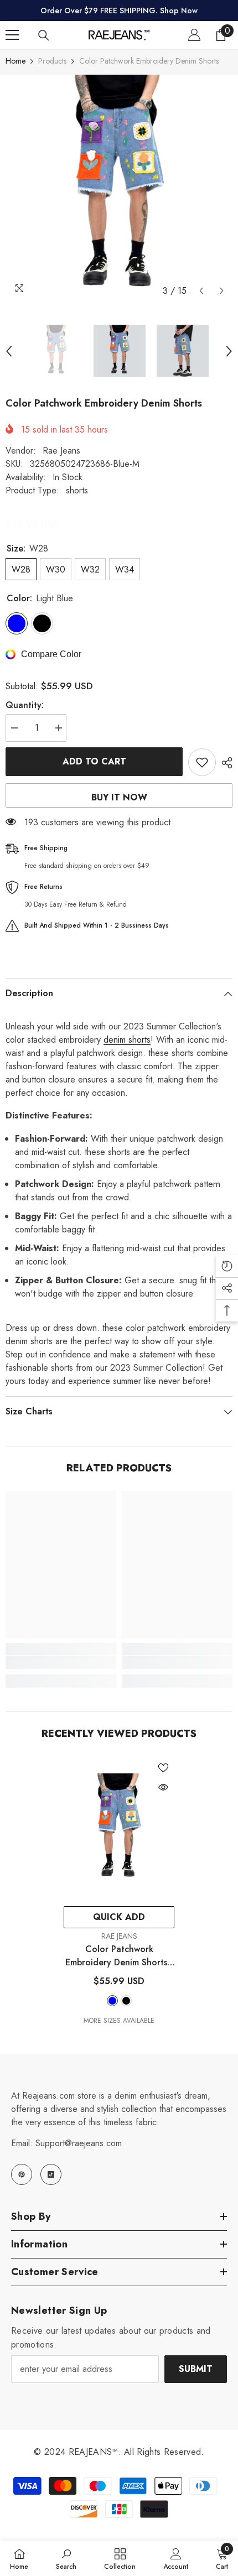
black (126, 2001)
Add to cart (94, 761)
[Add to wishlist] (202, 762)
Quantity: (25, 705)
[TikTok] (51, 2174)
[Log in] (194, 35)
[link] (61, 1662)
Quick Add (119, 1917)
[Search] (44, 35)
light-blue (112, 2001)
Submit (196, 2369)
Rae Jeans (61, 451)
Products (52, 61)
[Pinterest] (22, 2174)
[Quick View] (163, 1787)
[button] (201, 291)
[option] (119, 188)
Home (15, 61)
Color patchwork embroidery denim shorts (119, 1956)
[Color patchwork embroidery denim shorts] (119, 1829)
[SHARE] (224, 763)
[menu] (12, 35)
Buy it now (119, 797)
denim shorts (127, 1040)
